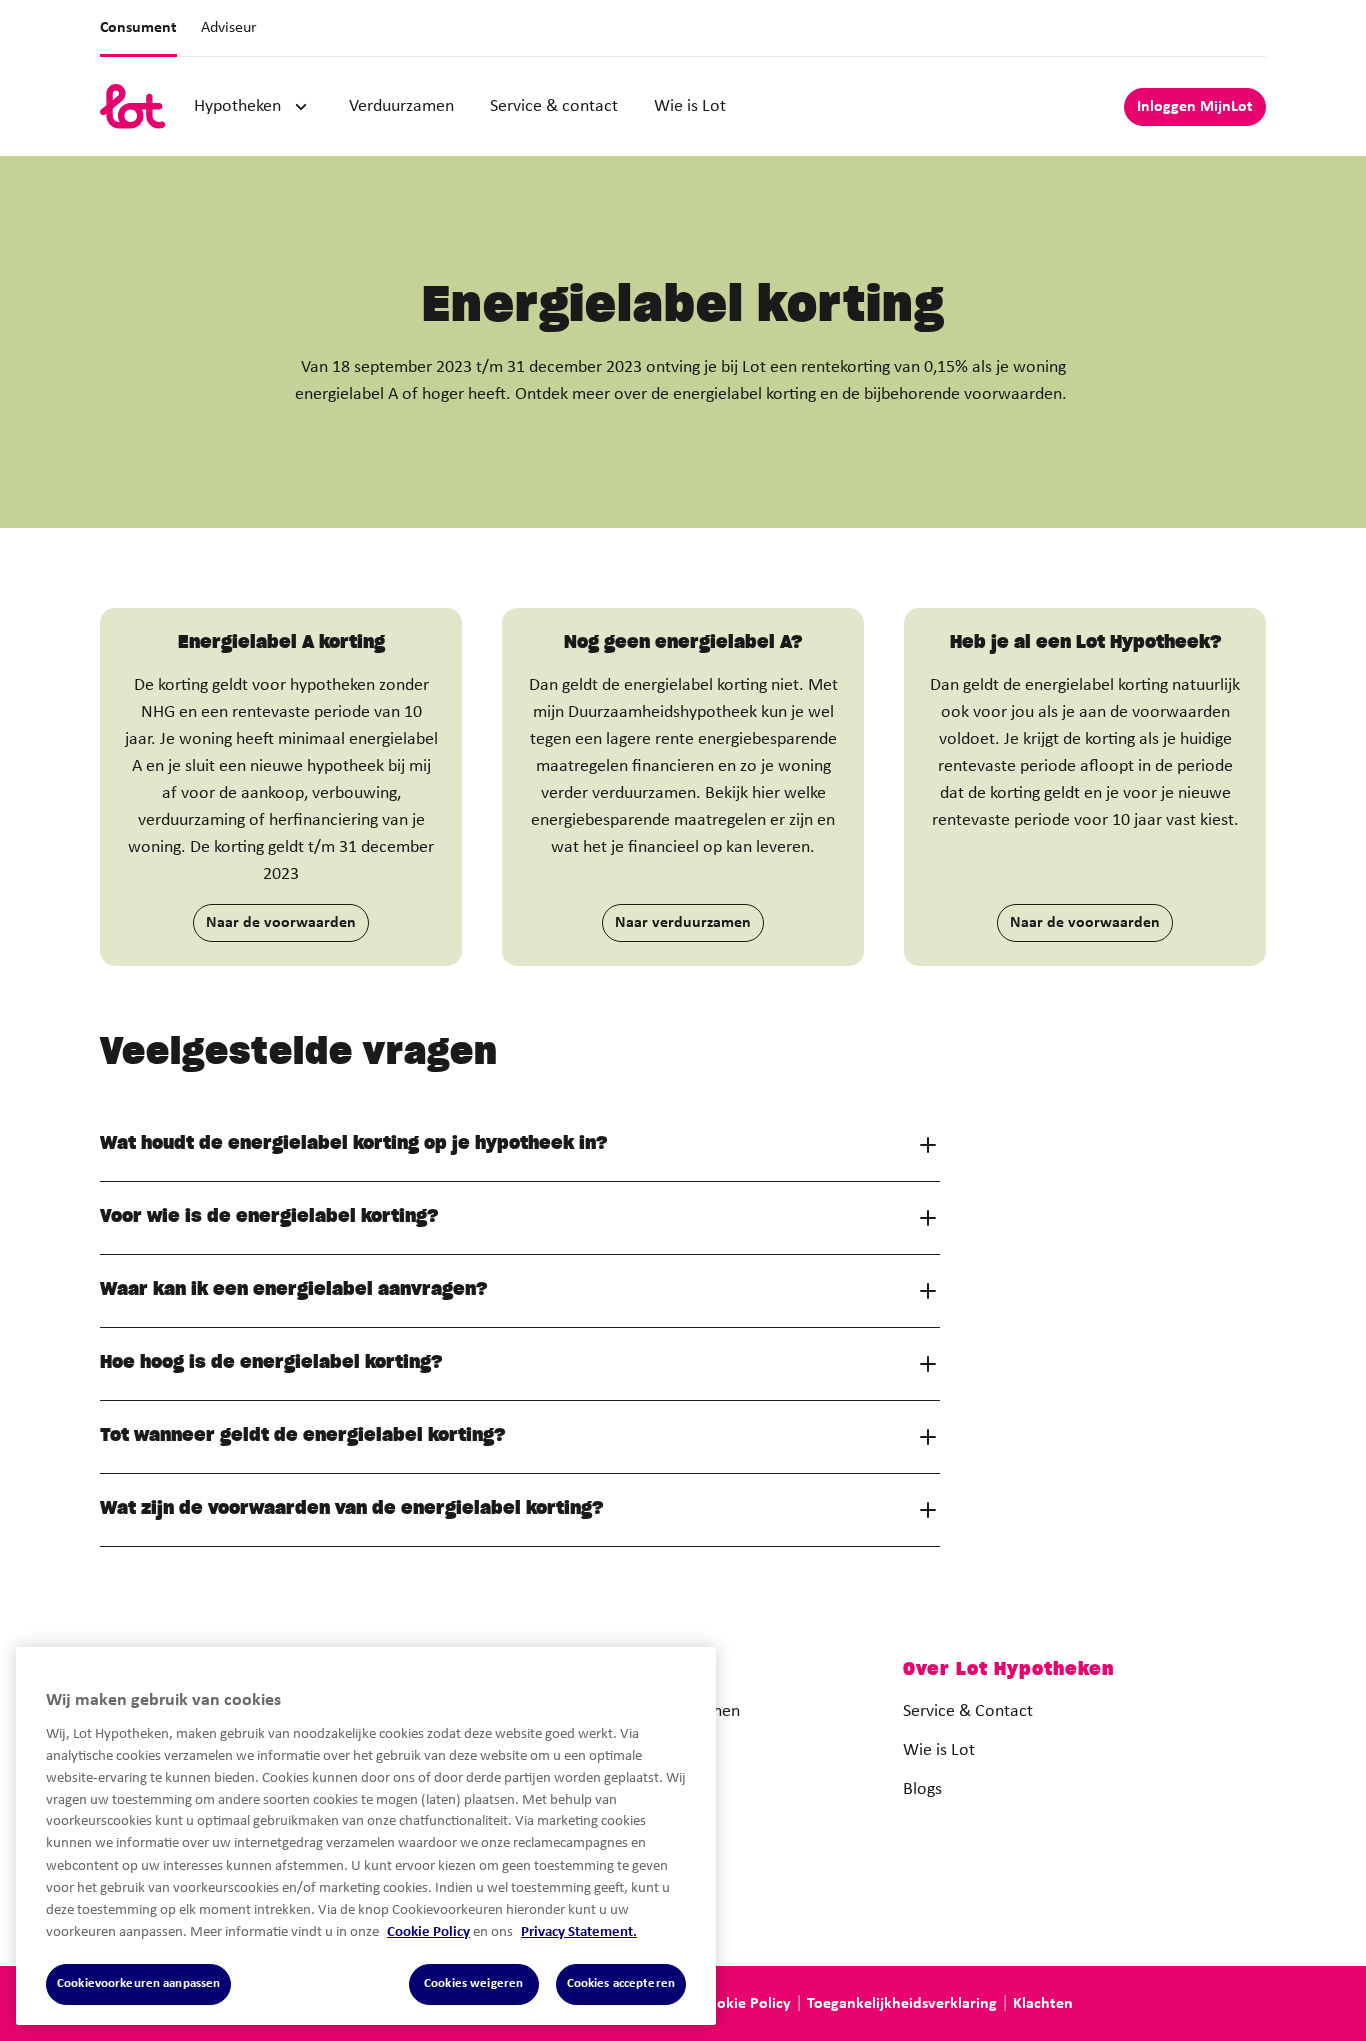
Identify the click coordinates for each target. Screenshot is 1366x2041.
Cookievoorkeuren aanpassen (138, 1983)
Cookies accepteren (621, 1983)
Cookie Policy (428, 1931)
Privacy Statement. (579, 1931)
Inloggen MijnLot (1195, 107)
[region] (366, 1836)
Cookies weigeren (473, 1983)
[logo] (133, 106)
